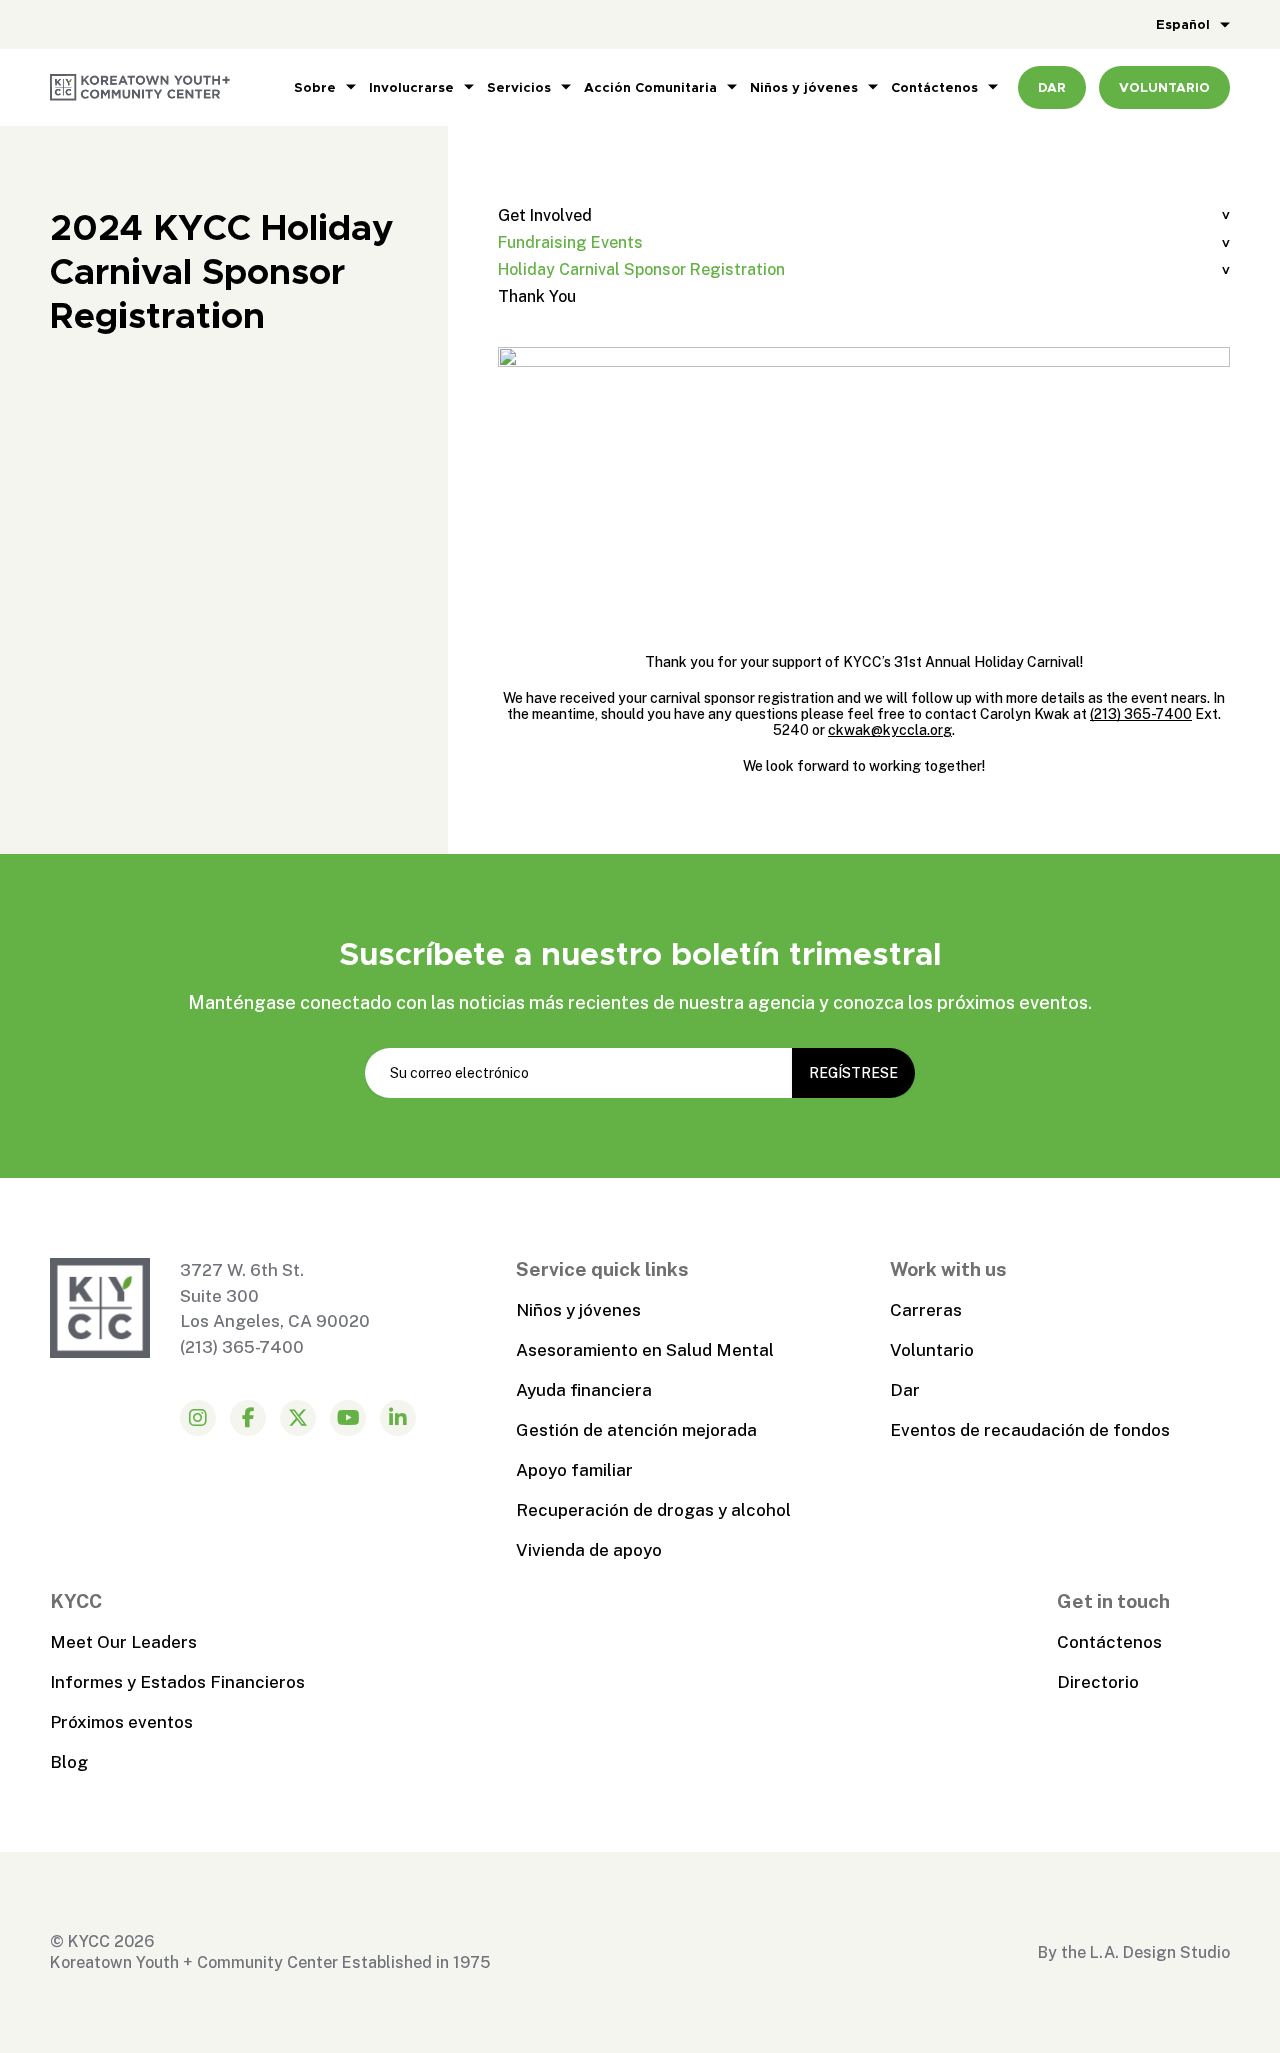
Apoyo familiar (574, 1470)
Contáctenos (934, 87)
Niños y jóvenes (804, 87)
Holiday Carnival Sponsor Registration (641, 269)
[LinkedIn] (398, 1418)
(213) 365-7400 (1141, 714)
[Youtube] (348, 1418)
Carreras (926, 1310)
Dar (905, 1390)
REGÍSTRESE (853, 1073)
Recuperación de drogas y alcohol (653, 1510)
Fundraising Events (570, 242)
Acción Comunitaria (650, 87)
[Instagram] (198, 1418)
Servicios (519, 87)
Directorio (1098, 1682)
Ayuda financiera (584, 1390)
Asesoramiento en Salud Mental (645, 1350)
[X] (298, 1418)
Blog (69, 1762)
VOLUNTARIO (1164, 87)
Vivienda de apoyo (589, 1550)
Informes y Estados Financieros (177, 1682)
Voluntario (932, 1350)
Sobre (315, 87)
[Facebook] (248, 1418)
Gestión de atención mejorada (636, 1430)
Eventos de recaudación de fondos (1030, 1430)
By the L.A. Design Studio (1134, 1952)
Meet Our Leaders (123, 1642)
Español (1183, 24)
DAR (1052, 87)
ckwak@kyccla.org (890, 730)
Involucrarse (411, 87)
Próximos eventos (121, 1722)
